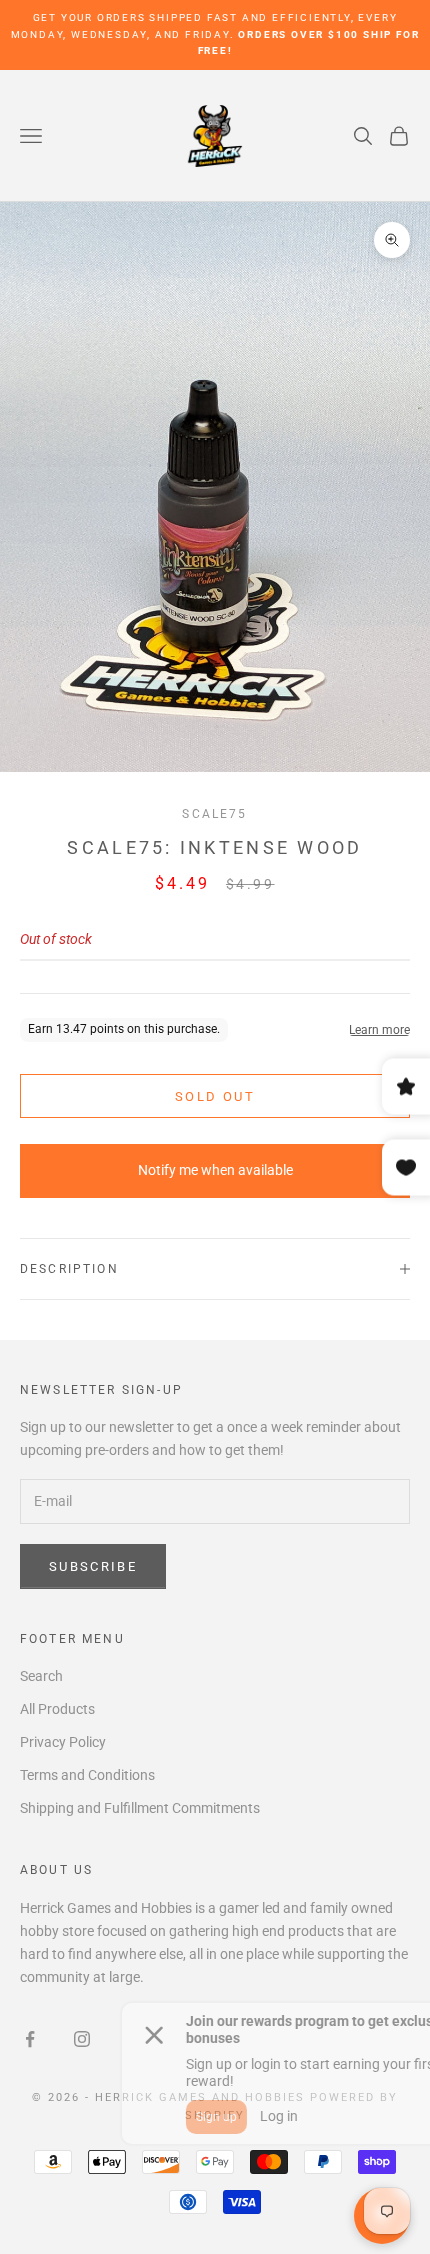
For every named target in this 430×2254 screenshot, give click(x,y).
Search (41, 1676)
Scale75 (214, 814)
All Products (57, 1709)
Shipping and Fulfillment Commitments (140, 1808)
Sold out (215, 1096)
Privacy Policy (63, 1742)
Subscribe (93, 1566)
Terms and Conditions (87, 1775)
